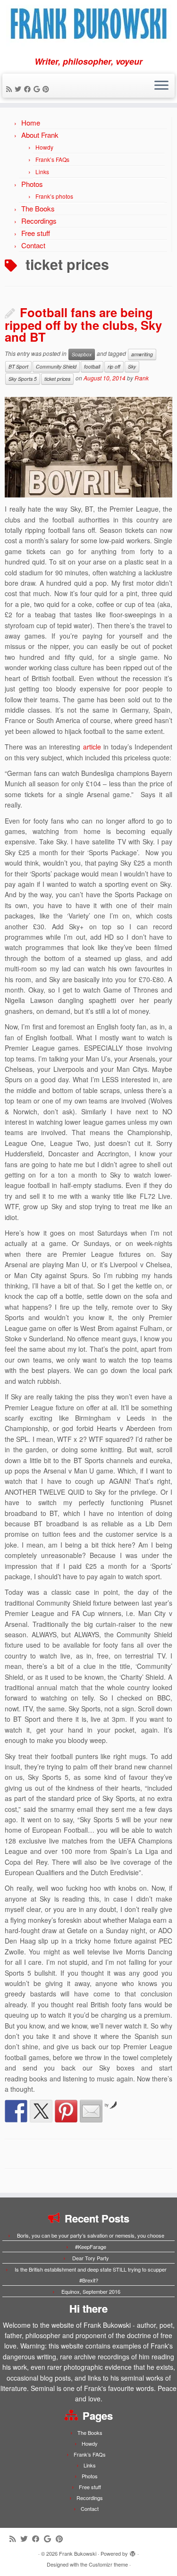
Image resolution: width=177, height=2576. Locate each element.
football (92, 366)
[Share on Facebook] (16, 2111)
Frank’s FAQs (52, 159)
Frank (142, 378)
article (92, 747)
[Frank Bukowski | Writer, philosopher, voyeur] (88, 28)
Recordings (39, 221)
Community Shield (56, 366)
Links (42, 172)
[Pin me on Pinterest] (47, 89)
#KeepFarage (91, 2247)
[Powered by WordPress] (133, 2551)
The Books (38, 208)
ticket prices (57, 379)
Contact (33, 245)
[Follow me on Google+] (38, 89)
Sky (132, 366)
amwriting (142, 354)
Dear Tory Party (91, 2258)
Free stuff (36, 233)
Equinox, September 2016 (91, 2291)
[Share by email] (91, 2111)
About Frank (40, 135)
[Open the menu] (161, 86)
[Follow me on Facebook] (29, 89)
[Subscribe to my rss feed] (10, 89)
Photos (32, 184)
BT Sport (18, 366)
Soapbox (82, 354)
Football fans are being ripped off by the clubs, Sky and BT (83, 324)
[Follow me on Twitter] (19, 89)
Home (31, 122)
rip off (114, 366)
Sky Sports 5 (23, 379)
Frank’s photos (54, 196)
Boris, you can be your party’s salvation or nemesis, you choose (91, 2235)
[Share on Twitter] (41, 2111)
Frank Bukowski (78, 2553)
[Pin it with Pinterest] (66, 2111)
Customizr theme (108, 2564)
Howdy (44, 147)
